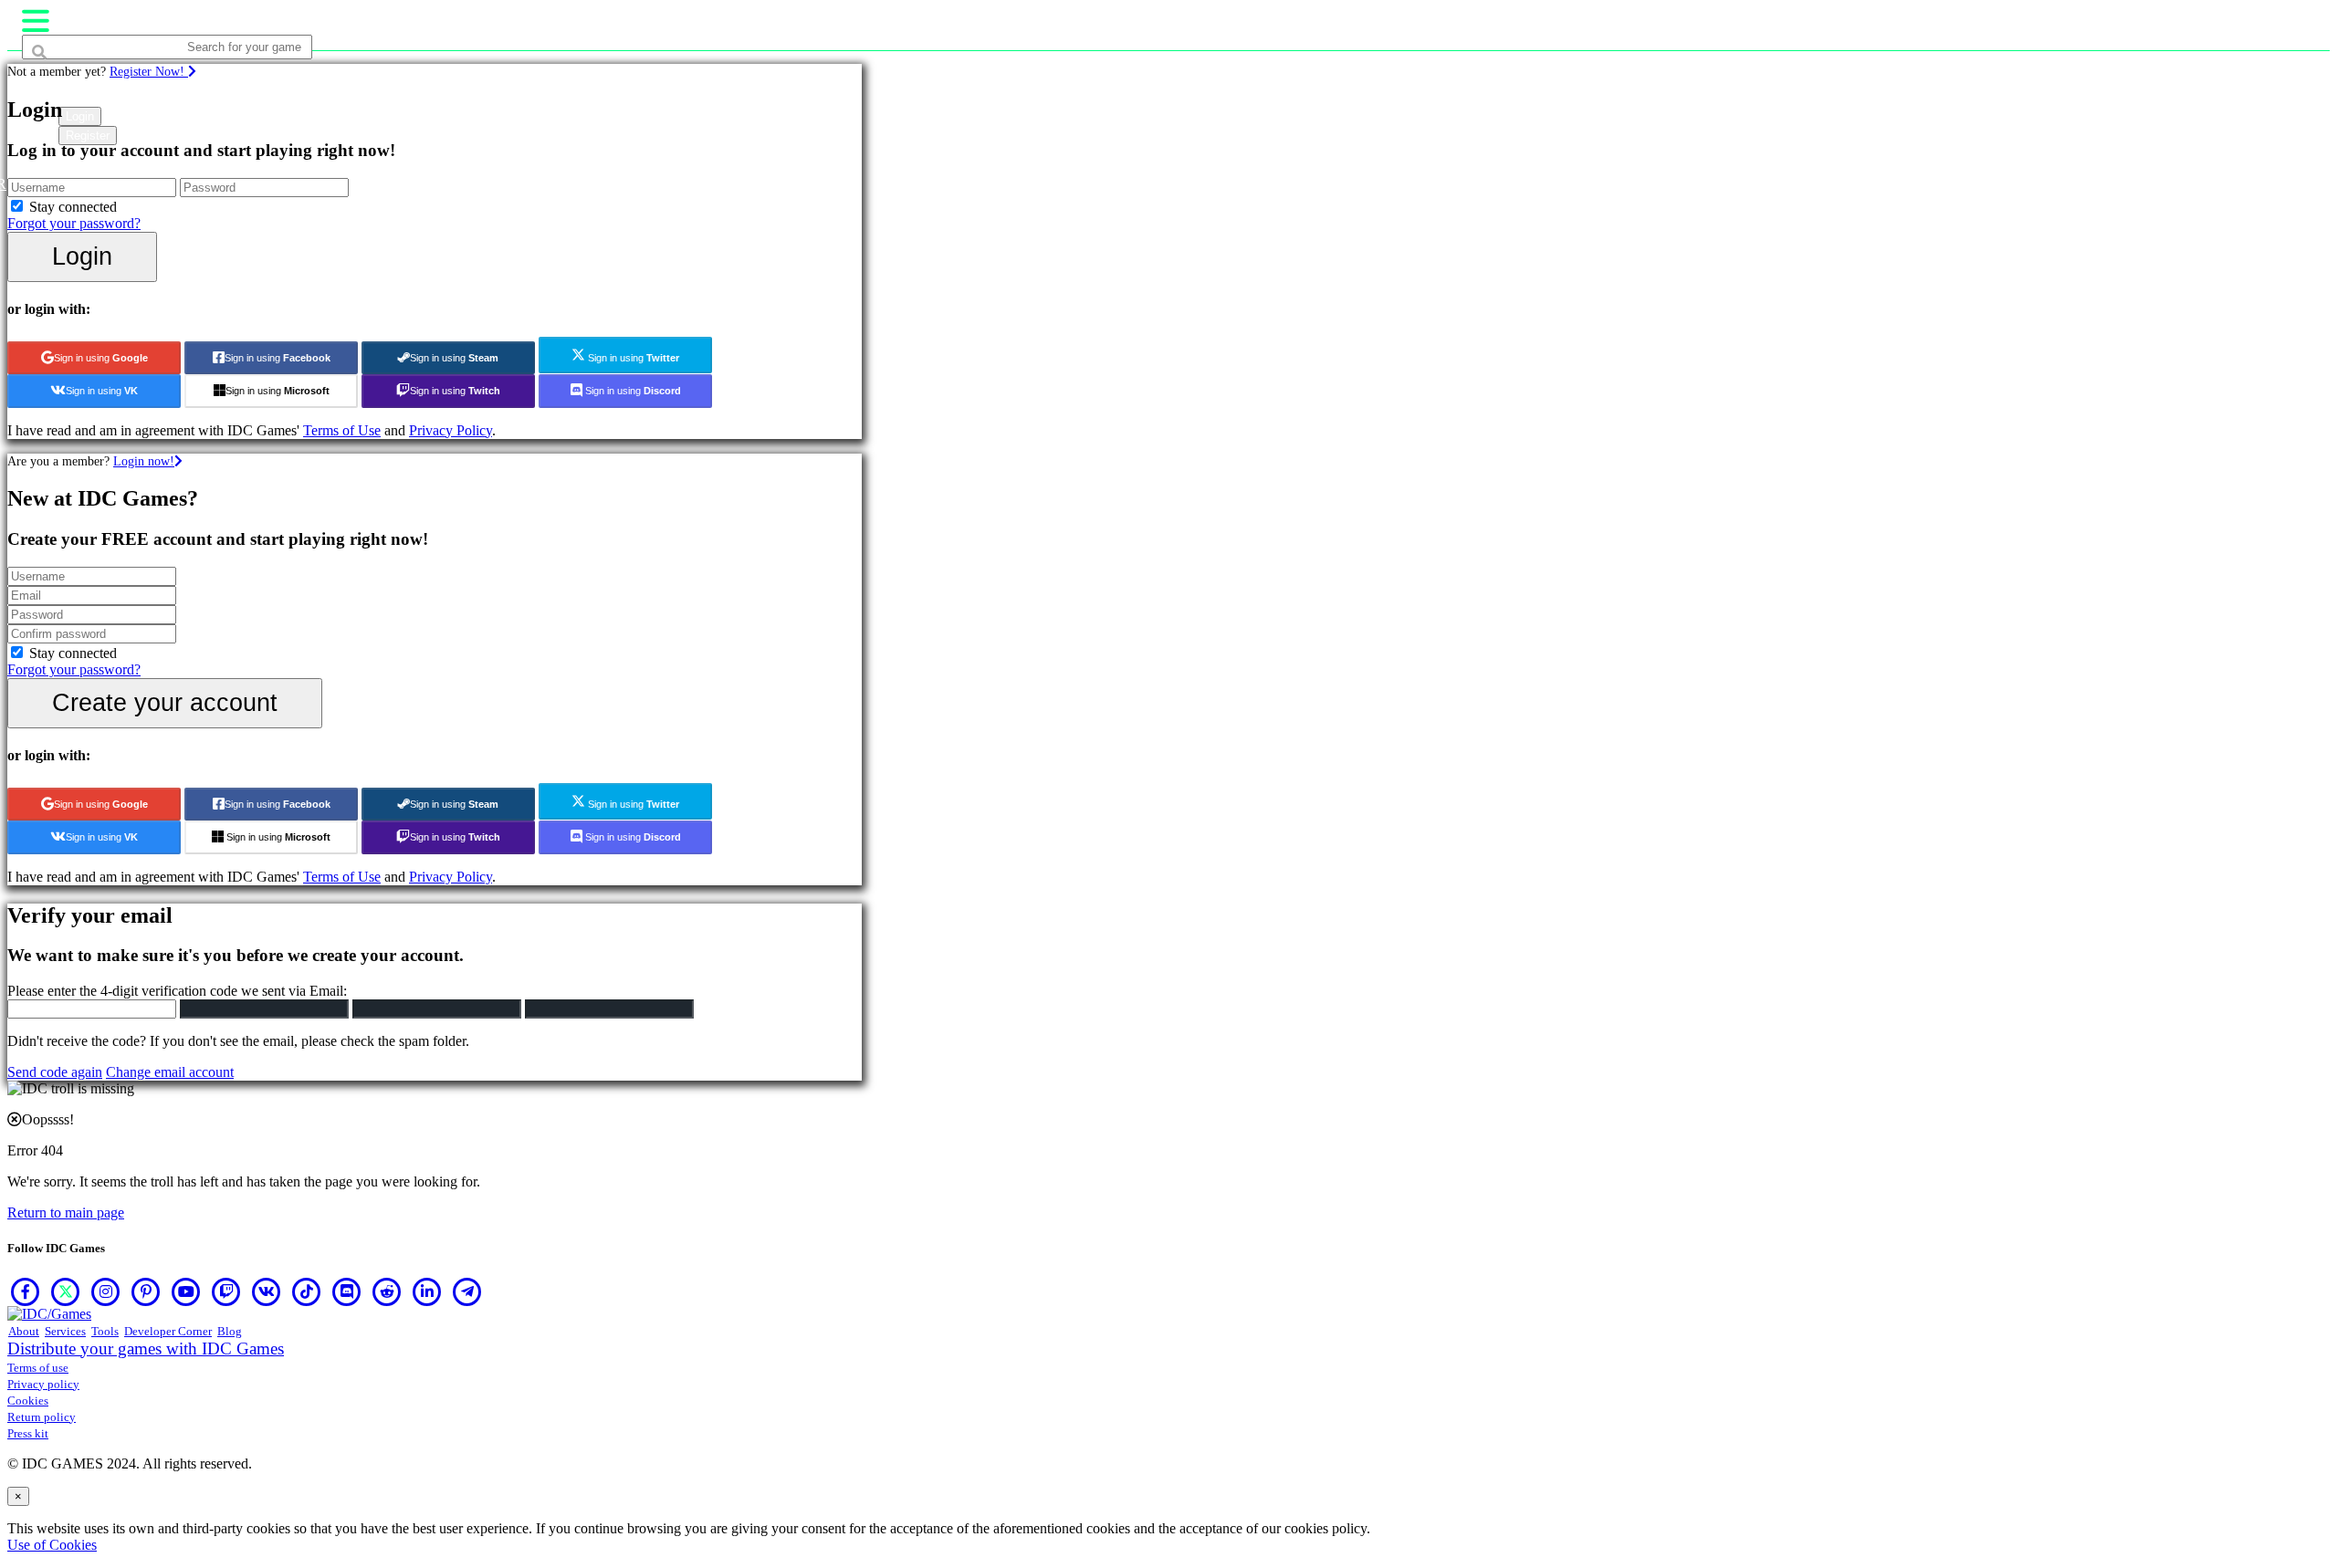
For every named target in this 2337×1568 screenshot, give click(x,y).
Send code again (55, 1072)
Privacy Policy (451, 430)
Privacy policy (43, 1384)
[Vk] (267, 1291)
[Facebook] (26, 1291)
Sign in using (101, 358)
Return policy (42, 1417)
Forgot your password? (74, 223)
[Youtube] (186, 1291)
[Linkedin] (427, 1291)
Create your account (165, 702)
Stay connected (73, 207)
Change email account (170, 1072)
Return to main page (66, 1213)
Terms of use (38, 1368)
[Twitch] (226, 1291)
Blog (230, 1331)
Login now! (144, 461)
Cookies (28, 1401)
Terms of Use (342, 430)
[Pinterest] (146, 1291)
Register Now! (149, 71)
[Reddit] (387, 1291)
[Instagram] (106, 1291)
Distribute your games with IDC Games (146, 1348)
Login (82, 256)
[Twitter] (66, 1291)
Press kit (28, 1433)
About (24, 1331)
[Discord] (347, 1291)
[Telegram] (467, 1291)
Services (65, 1331)
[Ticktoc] (307, 1291)
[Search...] (66, 82)
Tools (105, 1331)
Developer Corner (168, 1331)
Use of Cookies (52, 1545)
